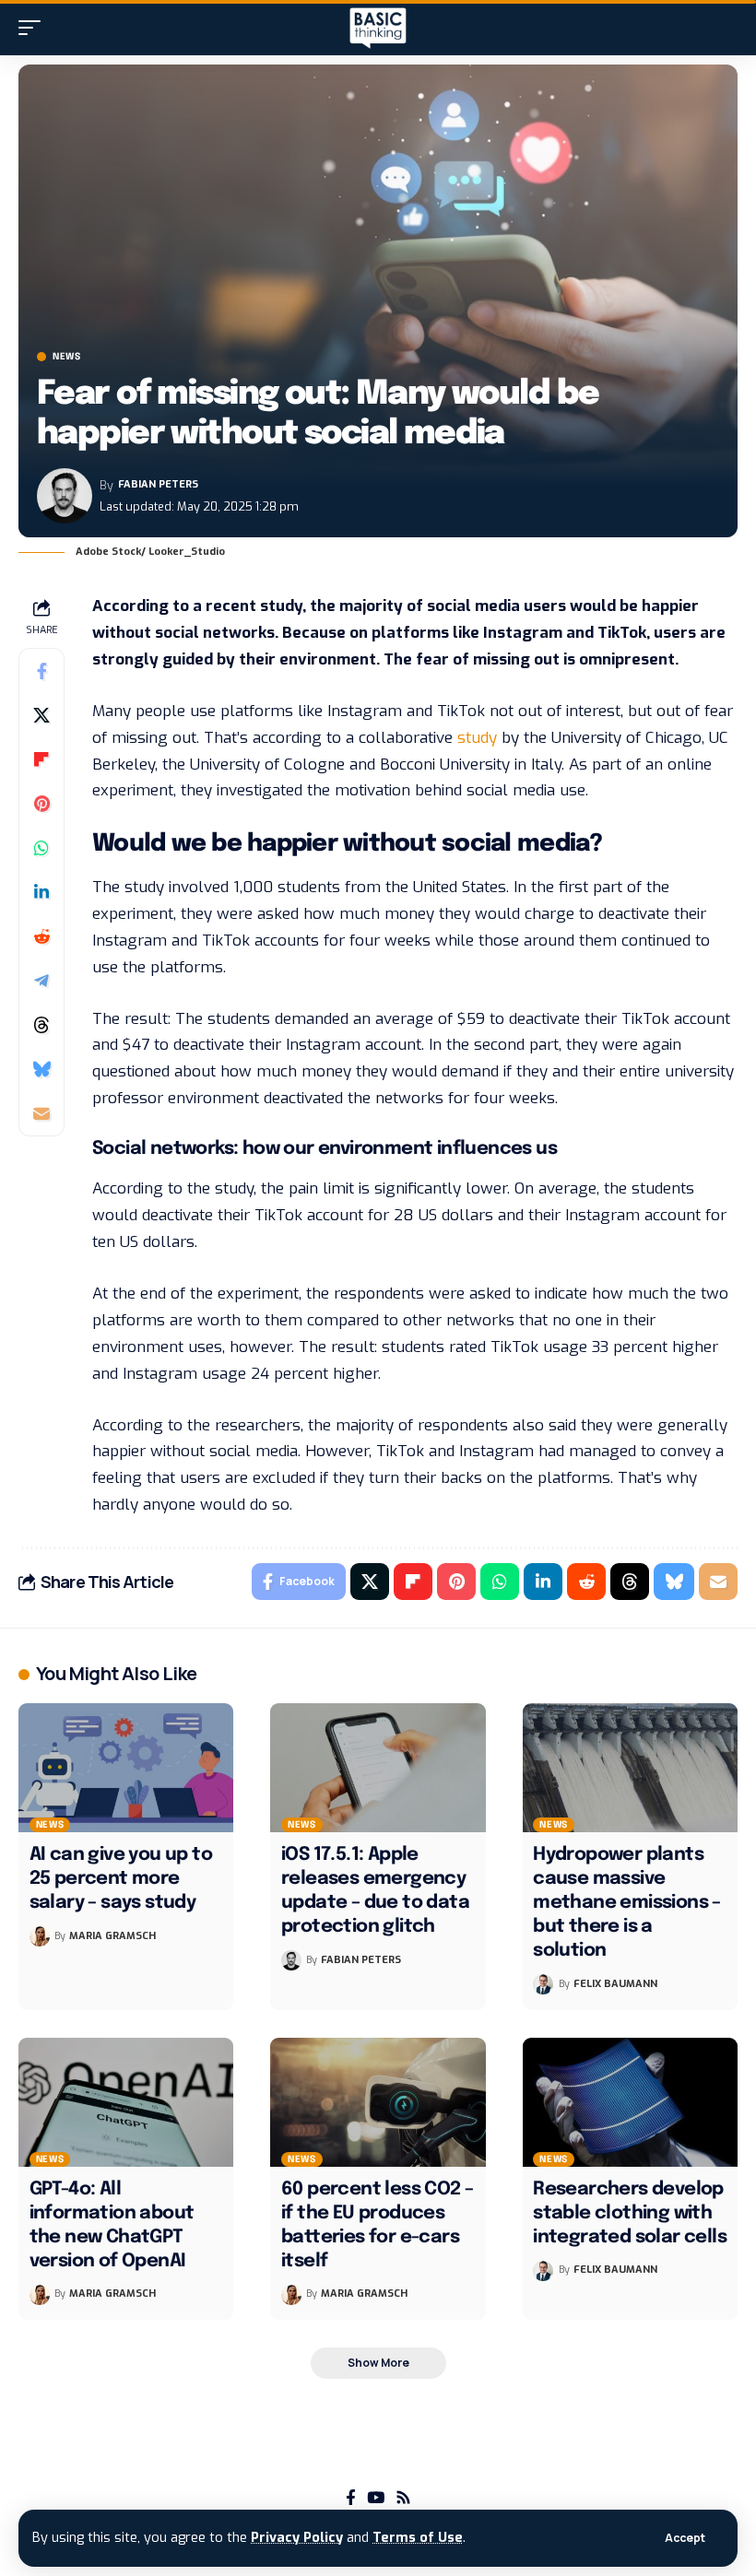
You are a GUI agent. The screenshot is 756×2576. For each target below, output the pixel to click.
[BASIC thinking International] (378, 28)
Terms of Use (418, 2538)
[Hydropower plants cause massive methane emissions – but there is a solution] (630, 1768)
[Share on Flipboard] (41, 759)
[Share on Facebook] (41, 671)
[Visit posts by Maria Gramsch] (40, 1936)
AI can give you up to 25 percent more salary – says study (121, 1879)
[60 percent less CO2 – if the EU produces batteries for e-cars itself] (378, 2102)
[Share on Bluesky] (41, 1069)
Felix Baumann (615, 1984)
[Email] (41, 1113)
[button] (685, 2538)
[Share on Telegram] (41, 981)
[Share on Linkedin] (41, 892)
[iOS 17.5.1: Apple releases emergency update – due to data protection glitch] (378, 1768)
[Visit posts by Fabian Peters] (65, 496)
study (477, 738)
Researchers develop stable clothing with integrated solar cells (630, 2213)
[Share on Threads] (41, 1025)
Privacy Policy (297, 2538)
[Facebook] (351, 2498)
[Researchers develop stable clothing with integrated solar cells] (630, 2102)
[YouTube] (376, 2498)
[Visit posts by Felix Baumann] (543, 1984)
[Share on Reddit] (41, 936)
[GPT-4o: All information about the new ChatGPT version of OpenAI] (126, 2102)
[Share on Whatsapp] (41, 848)
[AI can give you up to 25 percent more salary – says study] (126, 1768)
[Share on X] (41, 715)
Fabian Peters (158, 484)
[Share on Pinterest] (41, 804)
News (67, 357)
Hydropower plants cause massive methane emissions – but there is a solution (627, 1903)
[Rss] (403, 2498)
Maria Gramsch (112, 1936)
